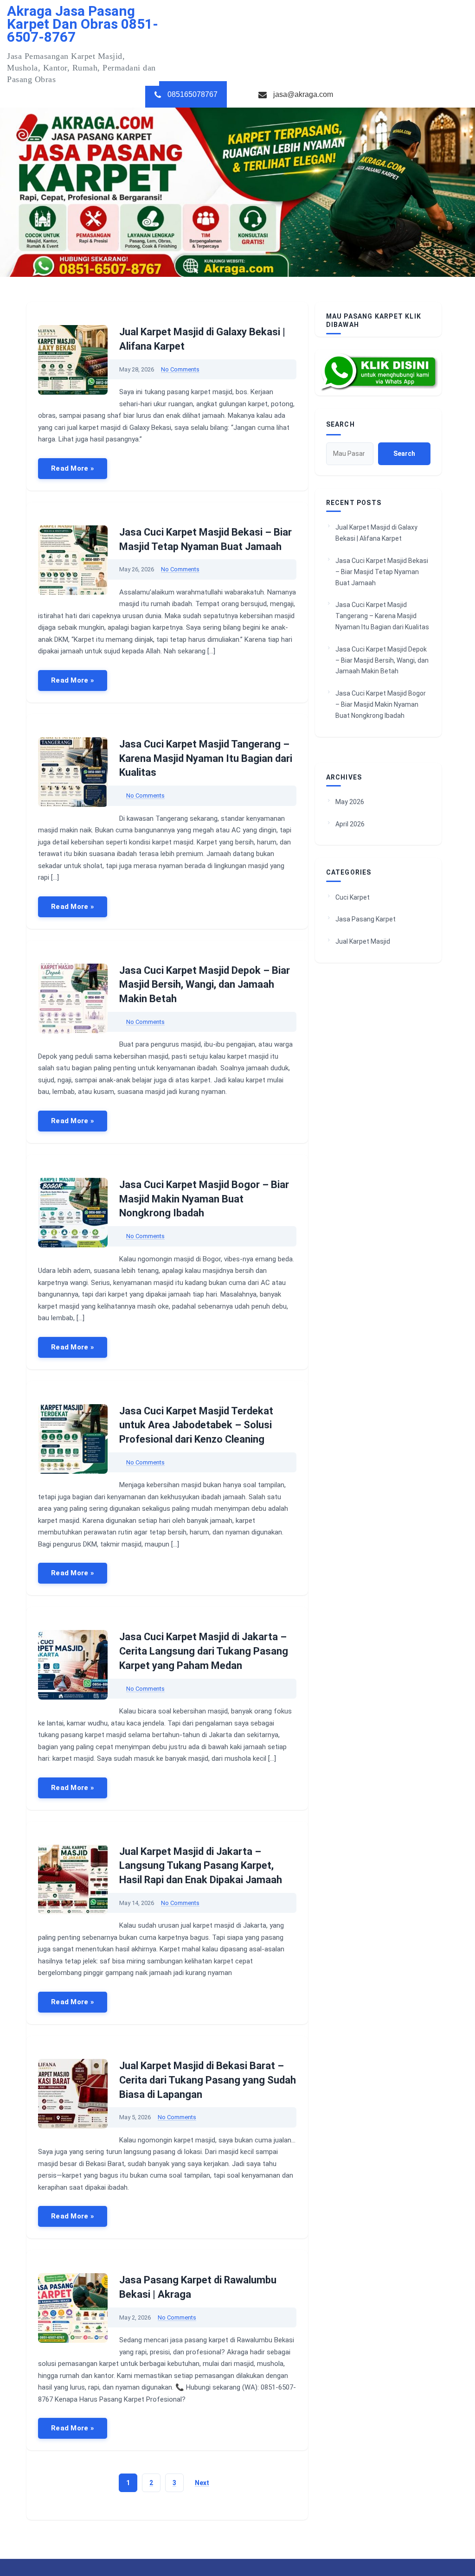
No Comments (180, 369)
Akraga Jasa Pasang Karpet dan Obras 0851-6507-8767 (83, 24)
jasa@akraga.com (303, 94)
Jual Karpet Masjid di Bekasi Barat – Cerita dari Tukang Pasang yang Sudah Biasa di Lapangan (208, 2080)
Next (202, 2483)
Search (340, 424)
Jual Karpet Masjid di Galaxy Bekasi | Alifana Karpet (376, 533)
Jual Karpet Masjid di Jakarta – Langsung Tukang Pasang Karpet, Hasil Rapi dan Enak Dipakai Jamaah (201, 1866)
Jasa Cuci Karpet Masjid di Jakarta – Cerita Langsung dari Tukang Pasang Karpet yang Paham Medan (204, 1651)
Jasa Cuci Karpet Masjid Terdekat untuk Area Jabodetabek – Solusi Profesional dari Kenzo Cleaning (196, 1425)
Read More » (73, 468)
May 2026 (350, 802)
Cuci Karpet (353, 897)
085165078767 (193, 94)
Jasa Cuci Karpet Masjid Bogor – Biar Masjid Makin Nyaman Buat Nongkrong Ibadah (204, 1199)
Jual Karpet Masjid (363, 941)
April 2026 (350, 824)
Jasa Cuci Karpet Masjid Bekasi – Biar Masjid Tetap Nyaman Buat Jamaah (382, 572)
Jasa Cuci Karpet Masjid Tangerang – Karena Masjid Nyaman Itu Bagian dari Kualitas (206, 758)
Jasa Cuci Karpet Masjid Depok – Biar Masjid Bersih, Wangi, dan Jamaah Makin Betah (205, 985)
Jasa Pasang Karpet (366, 919)
